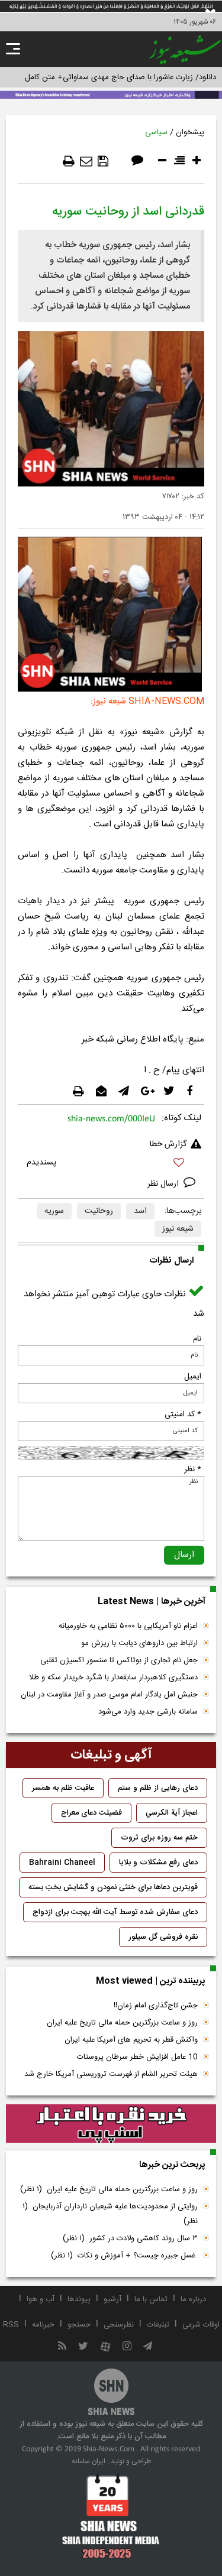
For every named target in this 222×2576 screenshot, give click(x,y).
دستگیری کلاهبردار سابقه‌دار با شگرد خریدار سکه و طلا (113, 1678)
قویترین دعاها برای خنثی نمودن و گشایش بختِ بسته (113, 1887)
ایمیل (193, 1377)
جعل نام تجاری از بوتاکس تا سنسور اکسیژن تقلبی (119, 1660)
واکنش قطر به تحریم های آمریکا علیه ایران (131, 2040)
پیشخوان (190, 132)
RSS (11, 2325)
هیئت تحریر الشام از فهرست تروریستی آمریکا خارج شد (111, 2074)
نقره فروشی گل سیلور (163, 1937)
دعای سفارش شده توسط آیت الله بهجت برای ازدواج (115, 1912)
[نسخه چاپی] (69, 161)
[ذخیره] (103, 161)
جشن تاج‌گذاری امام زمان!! (155, 2006)
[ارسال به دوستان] (86, 161)
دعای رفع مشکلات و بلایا (158, 1863)
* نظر (193, 1469)
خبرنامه (43, 2325)
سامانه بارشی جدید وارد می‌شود (148, 1712)
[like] (111, 1164)
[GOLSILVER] (111, 2124)
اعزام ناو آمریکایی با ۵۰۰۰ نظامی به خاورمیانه (128, 1626)
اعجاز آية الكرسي (172, 1813)
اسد (140, 1211)
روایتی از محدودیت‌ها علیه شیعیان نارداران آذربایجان (110, 2214)
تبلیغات (158, 2325)
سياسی (156, 132)
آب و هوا (41, 2299)
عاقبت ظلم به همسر (63, 1788)
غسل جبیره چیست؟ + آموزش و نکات (124, 2256)
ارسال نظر (164, 1184)
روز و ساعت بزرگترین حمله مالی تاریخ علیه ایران (122, 2023)
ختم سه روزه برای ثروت (159, 1838)
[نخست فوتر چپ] (111, 2516)
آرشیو (112, 2299)
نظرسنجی (119, 2325)
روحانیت (99, 1211)
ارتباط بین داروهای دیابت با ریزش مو (139, 1643)
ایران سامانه (89, 2461)
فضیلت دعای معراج (91, 1813)
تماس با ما (151, 2299)
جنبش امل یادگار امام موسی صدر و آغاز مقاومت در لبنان (109, 1695)
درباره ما (193, 2299)
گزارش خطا (168, 1144)
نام (197, 1339)
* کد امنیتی (183, 1414)
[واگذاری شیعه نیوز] (111, 94)
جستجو (79, 2325)
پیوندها (79, 2299)
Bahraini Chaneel (62, 1863)
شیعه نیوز (178, 1229)
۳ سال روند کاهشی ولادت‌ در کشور (130, 2238)
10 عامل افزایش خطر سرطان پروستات (137, 2057)
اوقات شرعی (201, 2325)
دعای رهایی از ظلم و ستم (158, 1788)
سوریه (54, 1211)
